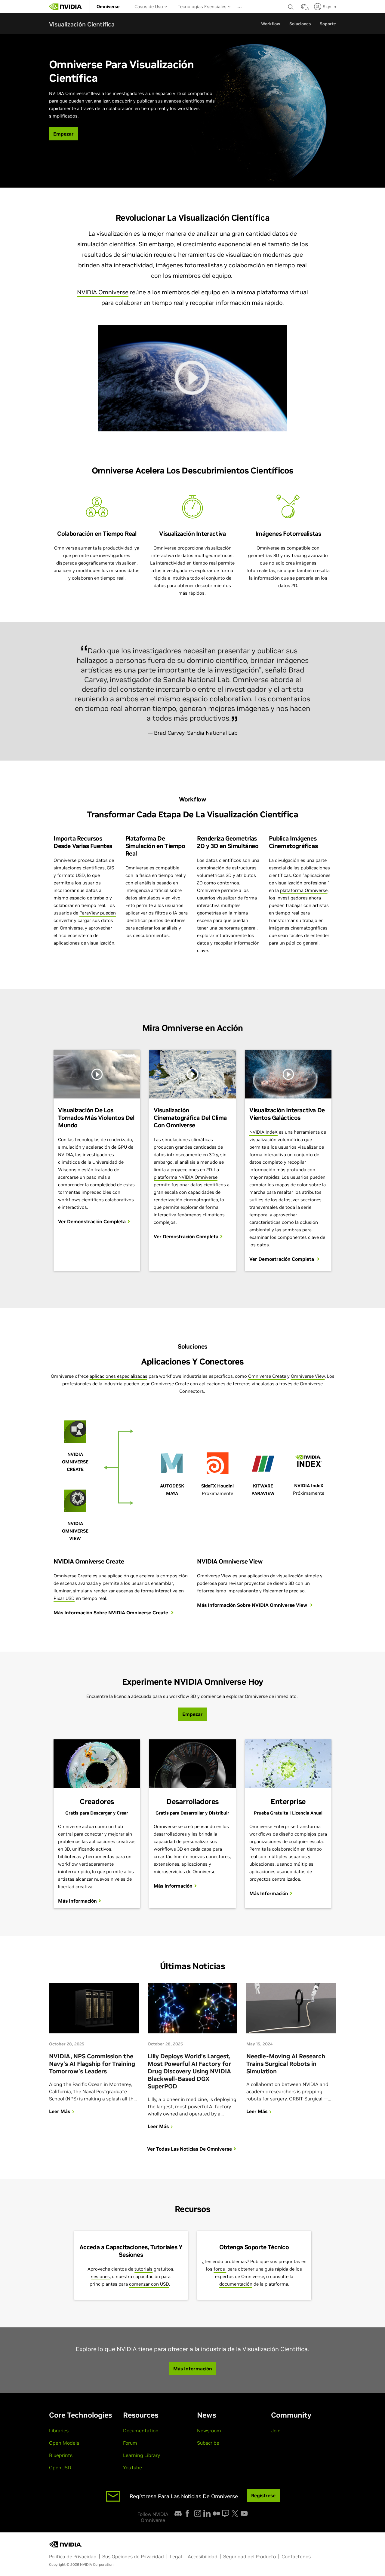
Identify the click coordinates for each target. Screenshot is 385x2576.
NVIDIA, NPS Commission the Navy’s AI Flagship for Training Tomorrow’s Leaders (92, 2064)
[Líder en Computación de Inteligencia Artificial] (66, 7)
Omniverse (108, 6)
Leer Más (60, 2111)
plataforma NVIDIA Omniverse (186, 1177)
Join (276, 2431)
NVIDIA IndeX (263, 1132)
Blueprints (61, 2455)
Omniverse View (308, 1376)
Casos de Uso (149, 6)
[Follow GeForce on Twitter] (235, 2513)
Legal (176, 2556)
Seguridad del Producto (249, 2556)
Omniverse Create (267, 1376)
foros (220, 2269)
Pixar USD (64, 1598)
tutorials (143, 2269)
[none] (291, 7)
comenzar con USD (149, 2284)
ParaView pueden (98, 913)
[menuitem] (108, 6)
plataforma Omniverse (304, 890)
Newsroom (209, 2431)
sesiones (100, 2276)
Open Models (64, 2443)
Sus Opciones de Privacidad (133, 2556)
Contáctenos (296, 2556)
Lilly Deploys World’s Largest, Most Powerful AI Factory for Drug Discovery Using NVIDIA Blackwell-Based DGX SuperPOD (189, 2071)
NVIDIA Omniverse (103, 292)
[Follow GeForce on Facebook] (187, 2513)
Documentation (141, 2431)
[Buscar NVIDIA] (291, 5)
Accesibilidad (203, 2556)
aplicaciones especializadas (119, 1376)
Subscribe (208, 2443)
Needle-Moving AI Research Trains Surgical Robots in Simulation (286, 2064)
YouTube (132, 2467)
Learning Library (142, 2455)
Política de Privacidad (73, 2556)
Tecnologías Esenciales (203, 6)
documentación (236, 2284)
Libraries (59, 2431)
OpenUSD (60, 2467)
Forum (130, 2443)
